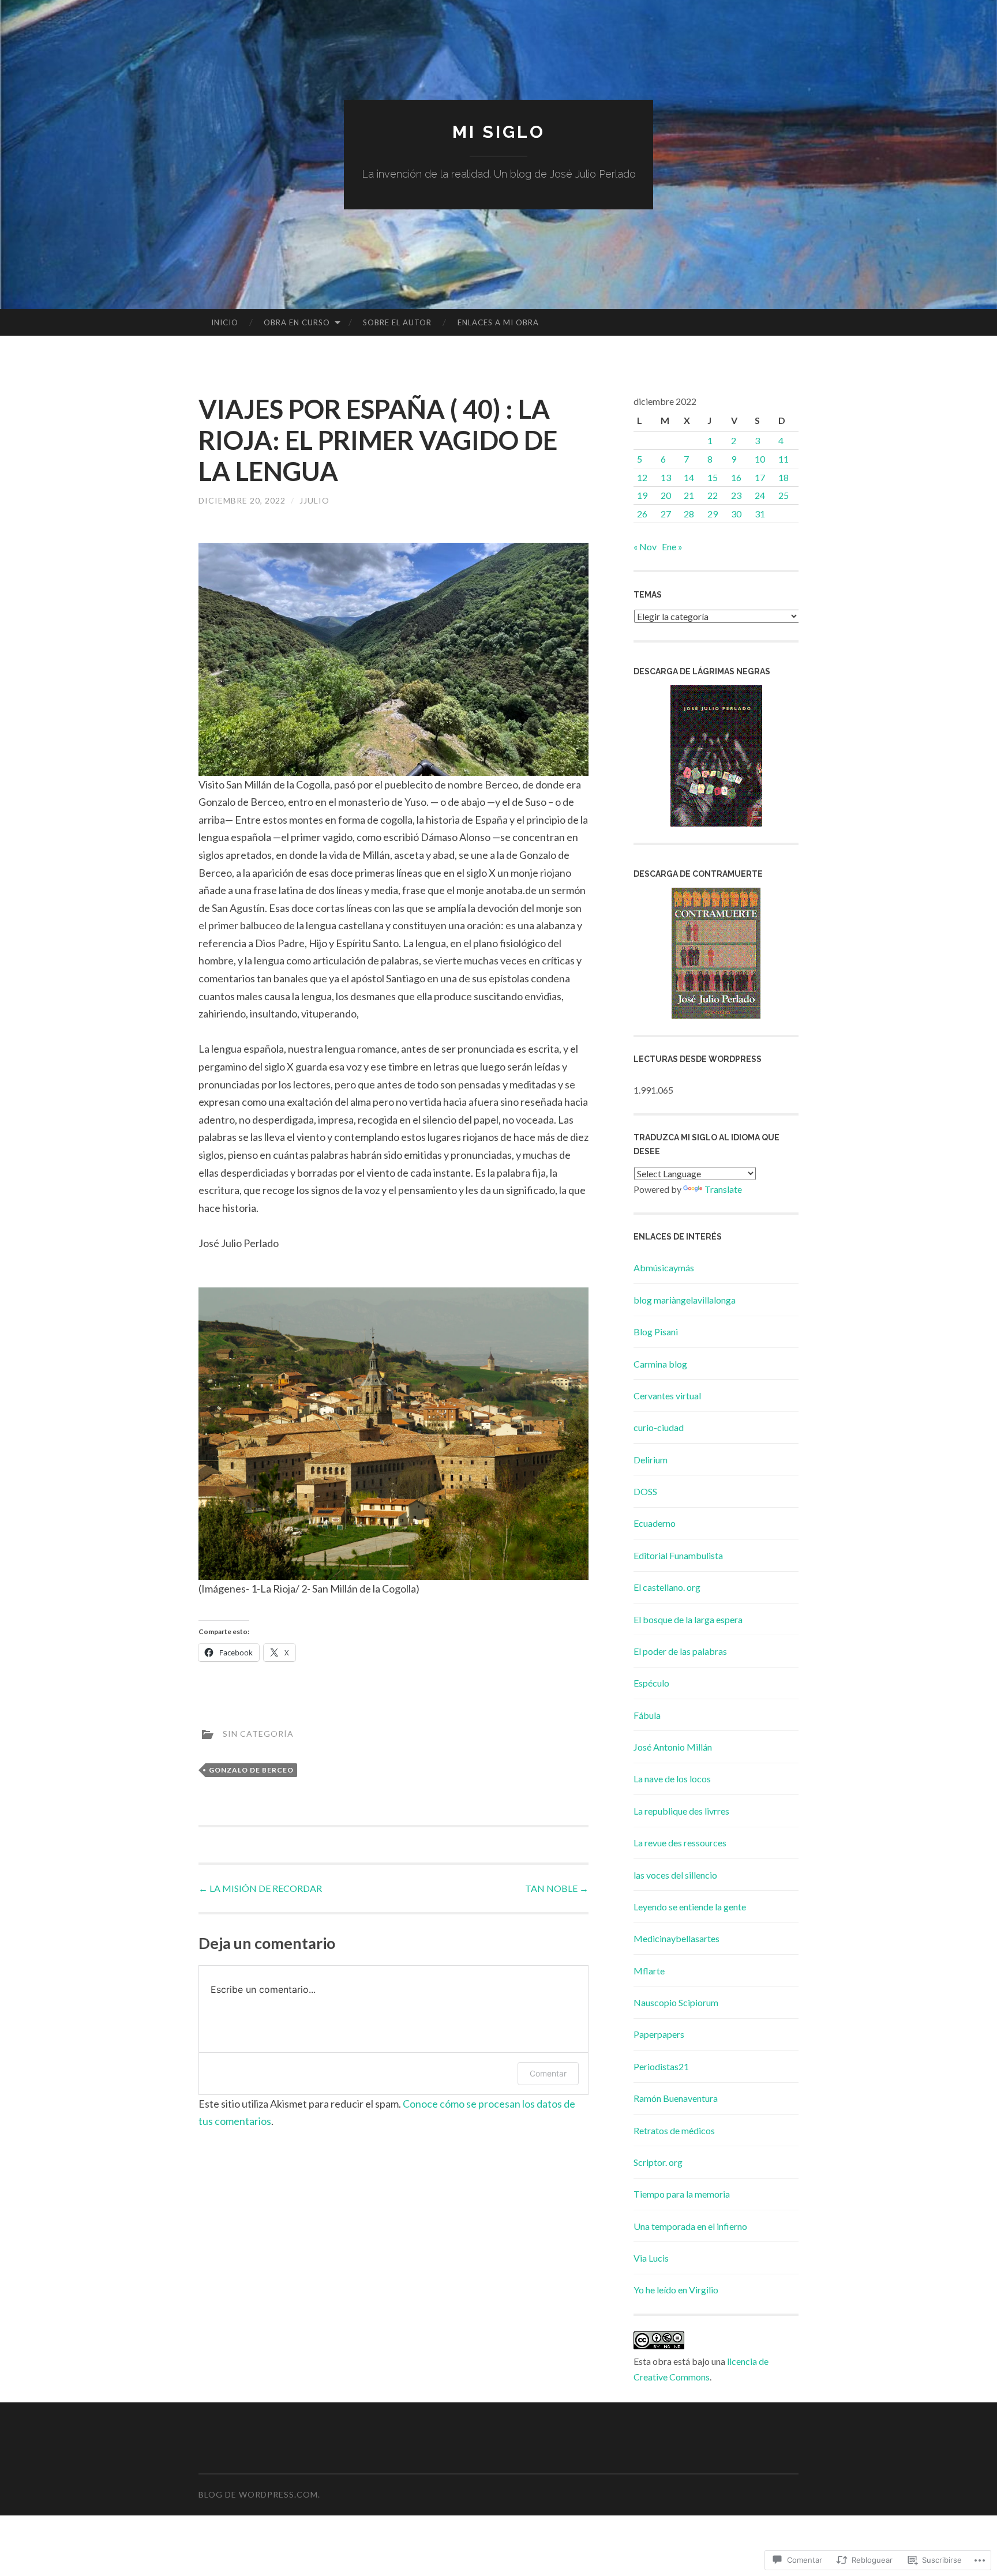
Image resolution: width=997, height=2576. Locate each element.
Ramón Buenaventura (676, 2098)
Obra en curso (297, 322)
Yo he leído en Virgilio (676, 2290)
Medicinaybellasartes (676, 1938)
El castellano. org (667, 1587)
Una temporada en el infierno (690, 2226)
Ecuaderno (655, 1523)
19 (642, 495)
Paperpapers (659, 2034)
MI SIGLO (499, 132)
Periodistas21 (661, 2066)
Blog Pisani (656, 1332)
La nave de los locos (672, 1779)
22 (713, 495)
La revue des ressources (680, 1843)
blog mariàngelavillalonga (685, 1300)
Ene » (672, 547)
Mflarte (649, 1971)
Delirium (651, 1460)
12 (642, 477)
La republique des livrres (681, 1811)
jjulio (314, 500)
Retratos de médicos (674, 2130)
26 (642, 514)
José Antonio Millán (673, 1747)
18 (784, 477)
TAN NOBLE (557, 1888)
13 (666, 477)
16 (736, 477)
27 (666, 514)
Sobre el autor (397, 322)
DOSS (645, 1491)
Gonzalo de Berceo (251, 1770)
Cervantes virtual (667, 1396)
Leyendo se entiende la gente (690, 1907)
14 (689, 477)
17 (760, 477)
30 (736, 514)
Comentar (548, 2073)
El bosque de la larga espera (688, 1619)
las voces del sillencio (675, 1875)
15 (713, 477)
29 (713, 514)
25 (784, 495)
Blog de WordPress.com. (259, 2494)
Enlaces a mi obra (498, 322)
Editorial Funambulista (678, 1555)
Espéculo (651, 1683)
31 (760, 514)
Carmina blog (660, 1364)
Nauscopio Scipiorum (676, 2002)
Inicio (225, 322)
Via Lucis (651, 2258)
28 (689, 514)
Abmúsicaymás (664, 1268)
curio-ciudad (659, 1427)
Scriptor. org (658, 2162)
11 (784, 459)
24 (760, 495)
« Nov (645, 547)
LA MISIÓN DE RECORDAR (260, 1888)
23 (736, 495)
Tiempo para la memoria (682, 2194)
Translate (723, 1189)
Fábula (647, 1715)
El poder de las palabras (680, 1651)
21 (689, 495)
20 (666, 495)
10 (760, 459)
